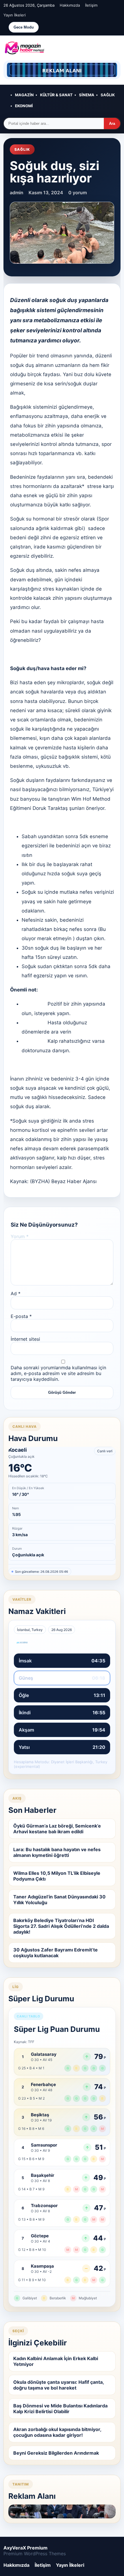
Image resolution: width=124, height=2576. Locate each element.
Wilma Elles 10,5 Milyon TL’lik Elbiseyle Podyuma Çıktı (57, 1876)
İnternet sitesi (25, 1339)
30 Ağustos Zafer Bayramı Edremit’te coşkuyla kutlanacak (56, 1953)
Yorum (20, 1236)
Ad (16, 1293)
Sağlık (108, 95)
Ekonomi (24, 106)
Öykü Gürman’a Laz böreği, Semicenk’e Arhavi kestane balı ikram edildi (57, 1829)
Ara (112, 123)
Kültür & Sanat (56, 95)
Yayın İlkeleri (15, 15)
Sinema (87, 95)
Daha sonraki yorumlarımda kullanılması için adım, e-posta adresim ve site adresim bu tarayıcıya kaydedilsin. (58, 1373)
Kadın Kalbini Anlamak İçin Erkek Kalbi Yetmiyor (56, 2361)
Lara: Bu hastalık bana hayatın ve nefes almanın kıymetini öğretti (57, 1852)
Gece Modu (24, 27)
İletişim (91, 5)
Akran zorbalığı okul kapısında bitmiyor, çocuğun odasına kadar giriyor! (57, 2432)
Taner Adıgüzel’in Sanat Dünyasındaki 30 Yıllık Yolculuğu (59, 1900)
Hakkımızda (70, 5)
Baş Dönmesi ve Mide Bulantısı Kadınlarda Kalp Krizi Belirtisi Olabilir (60, 2409)
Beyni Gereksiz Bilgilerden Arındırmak (56, 2453)
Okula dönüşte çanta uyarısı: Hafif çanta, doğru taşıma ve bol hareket (59, 2385)
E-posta (21, 1316)
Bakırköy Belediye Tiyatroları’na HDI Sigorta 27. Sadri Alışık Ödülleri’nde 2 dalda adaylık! (61, 1926)
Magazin (24, 95)
